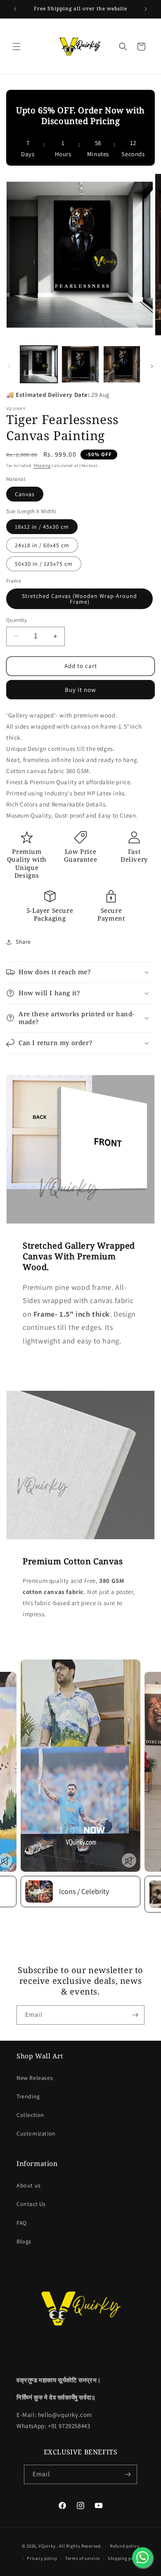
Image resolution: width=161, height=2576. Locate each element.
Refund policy (124, 2546)
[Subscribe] (135, 2015)
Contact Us (31, 2204)
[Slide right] (152, 366)
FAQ (22, 2223)
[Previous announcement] (15, 9)
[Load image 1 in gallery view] (39, 364)
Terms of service (83, 2558)
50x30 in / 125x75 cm (44, 564)
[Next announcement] (146, 9)
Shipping (42, 465)
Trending (28, 2096)
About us (29, 2185)
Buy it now (80, 690)
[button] (17, 47)
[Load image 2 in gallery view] (80, 364)
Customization (36, 2133)
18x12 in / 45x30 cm (42, 527)
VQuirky (47, 2546)
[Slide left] (9, 366)
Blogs (24, 2241)
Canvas (25, 494)
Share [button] (23, 942)
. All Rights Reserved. (79, 2546)
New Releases (35, 2078)
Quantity (17, 620)
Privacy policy (42, 2558)
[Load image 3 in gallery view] (122, 364)
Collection (30, 2115)
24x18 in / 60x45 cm (42, 545)
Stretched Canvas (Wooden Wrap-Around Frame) (79, 599)
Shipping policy (125, 2558)
